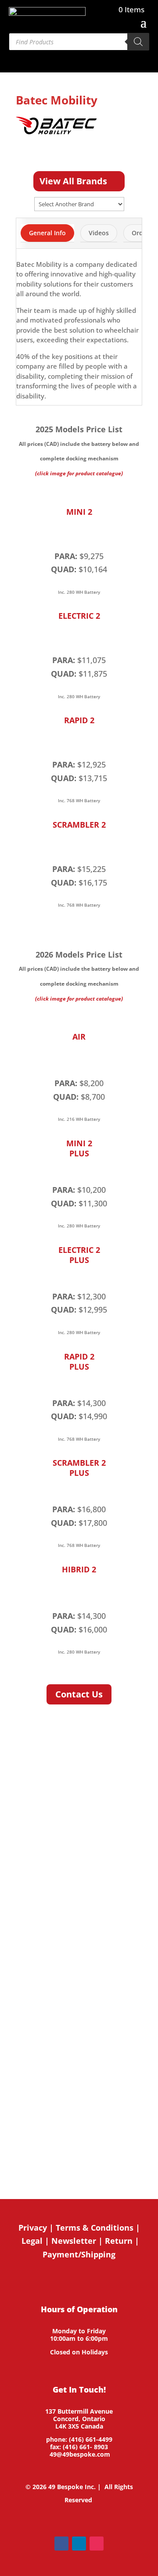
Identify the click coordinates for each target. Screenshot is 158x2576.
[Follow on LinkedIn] (79, 2544)
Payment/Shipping (79, 2254)
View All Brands (73, 181)
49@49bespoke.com (80, 2454)
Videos (99, 233)
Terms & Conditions (95, 2228)
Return (119, 2241)
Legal (32, 2241)
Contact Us (79, 1694)
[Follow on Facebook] (61, 2544)
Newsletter (74, 2241)
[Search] (138, 42)
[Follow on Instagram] (97, 2544)
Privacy (33, 2228)
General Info (47, 233)
